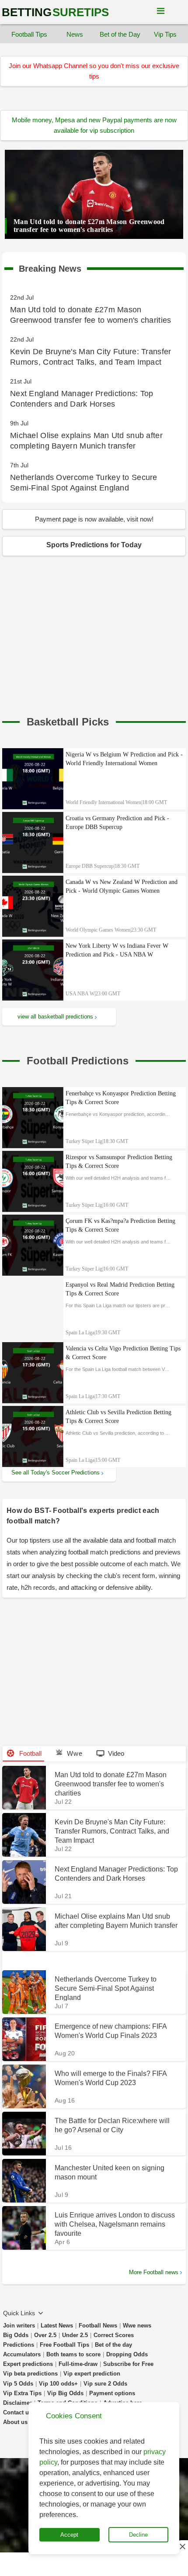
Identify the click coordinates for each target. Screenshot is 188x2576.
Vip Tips (165, 34)
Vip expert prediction (92, 2374)
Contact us (17, 2412)
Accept (69, 2535)
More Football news (154, 2272)
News (75, 34)
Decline (138, 2535)
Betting (55, 12)
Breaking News (50, 267)
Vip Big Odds (65, 2393)
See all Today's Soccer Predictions (56, 1473)
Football (30, 1753)
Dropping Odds (127, 2354)
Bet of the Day (120, 34)
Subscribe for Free (128, 2364)
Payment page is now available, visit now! (94, 519)
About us (15, 2422)
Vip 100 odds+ (58, 2384)
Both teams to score (73, 2354)
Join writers (19, 2326)
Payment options (112, 2393)
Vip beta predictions (30, 2374)
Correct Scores (114, 2335)
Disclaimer (17, 2403)
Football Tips (29, 34)
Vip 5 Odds (18, 2384)
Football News (98, 2326)
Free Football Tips (64, 2345)
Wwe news (137, 2326)
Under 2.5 (75, 2335)
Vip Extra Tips (22, 2393)
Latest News (57, 2326)
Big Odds (16, 2335)
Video (116, 1753)
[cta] (68, 722)
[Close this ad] (182, 2546)
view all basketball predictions (55, 1017)
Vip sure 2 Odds (105, 2384)
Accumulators (22, 2354)
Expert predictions (28, 2364)
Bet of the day (113, 2345)
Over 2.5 (45, 2335)
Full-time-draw (78, 2364)
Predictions (19, 2345)
